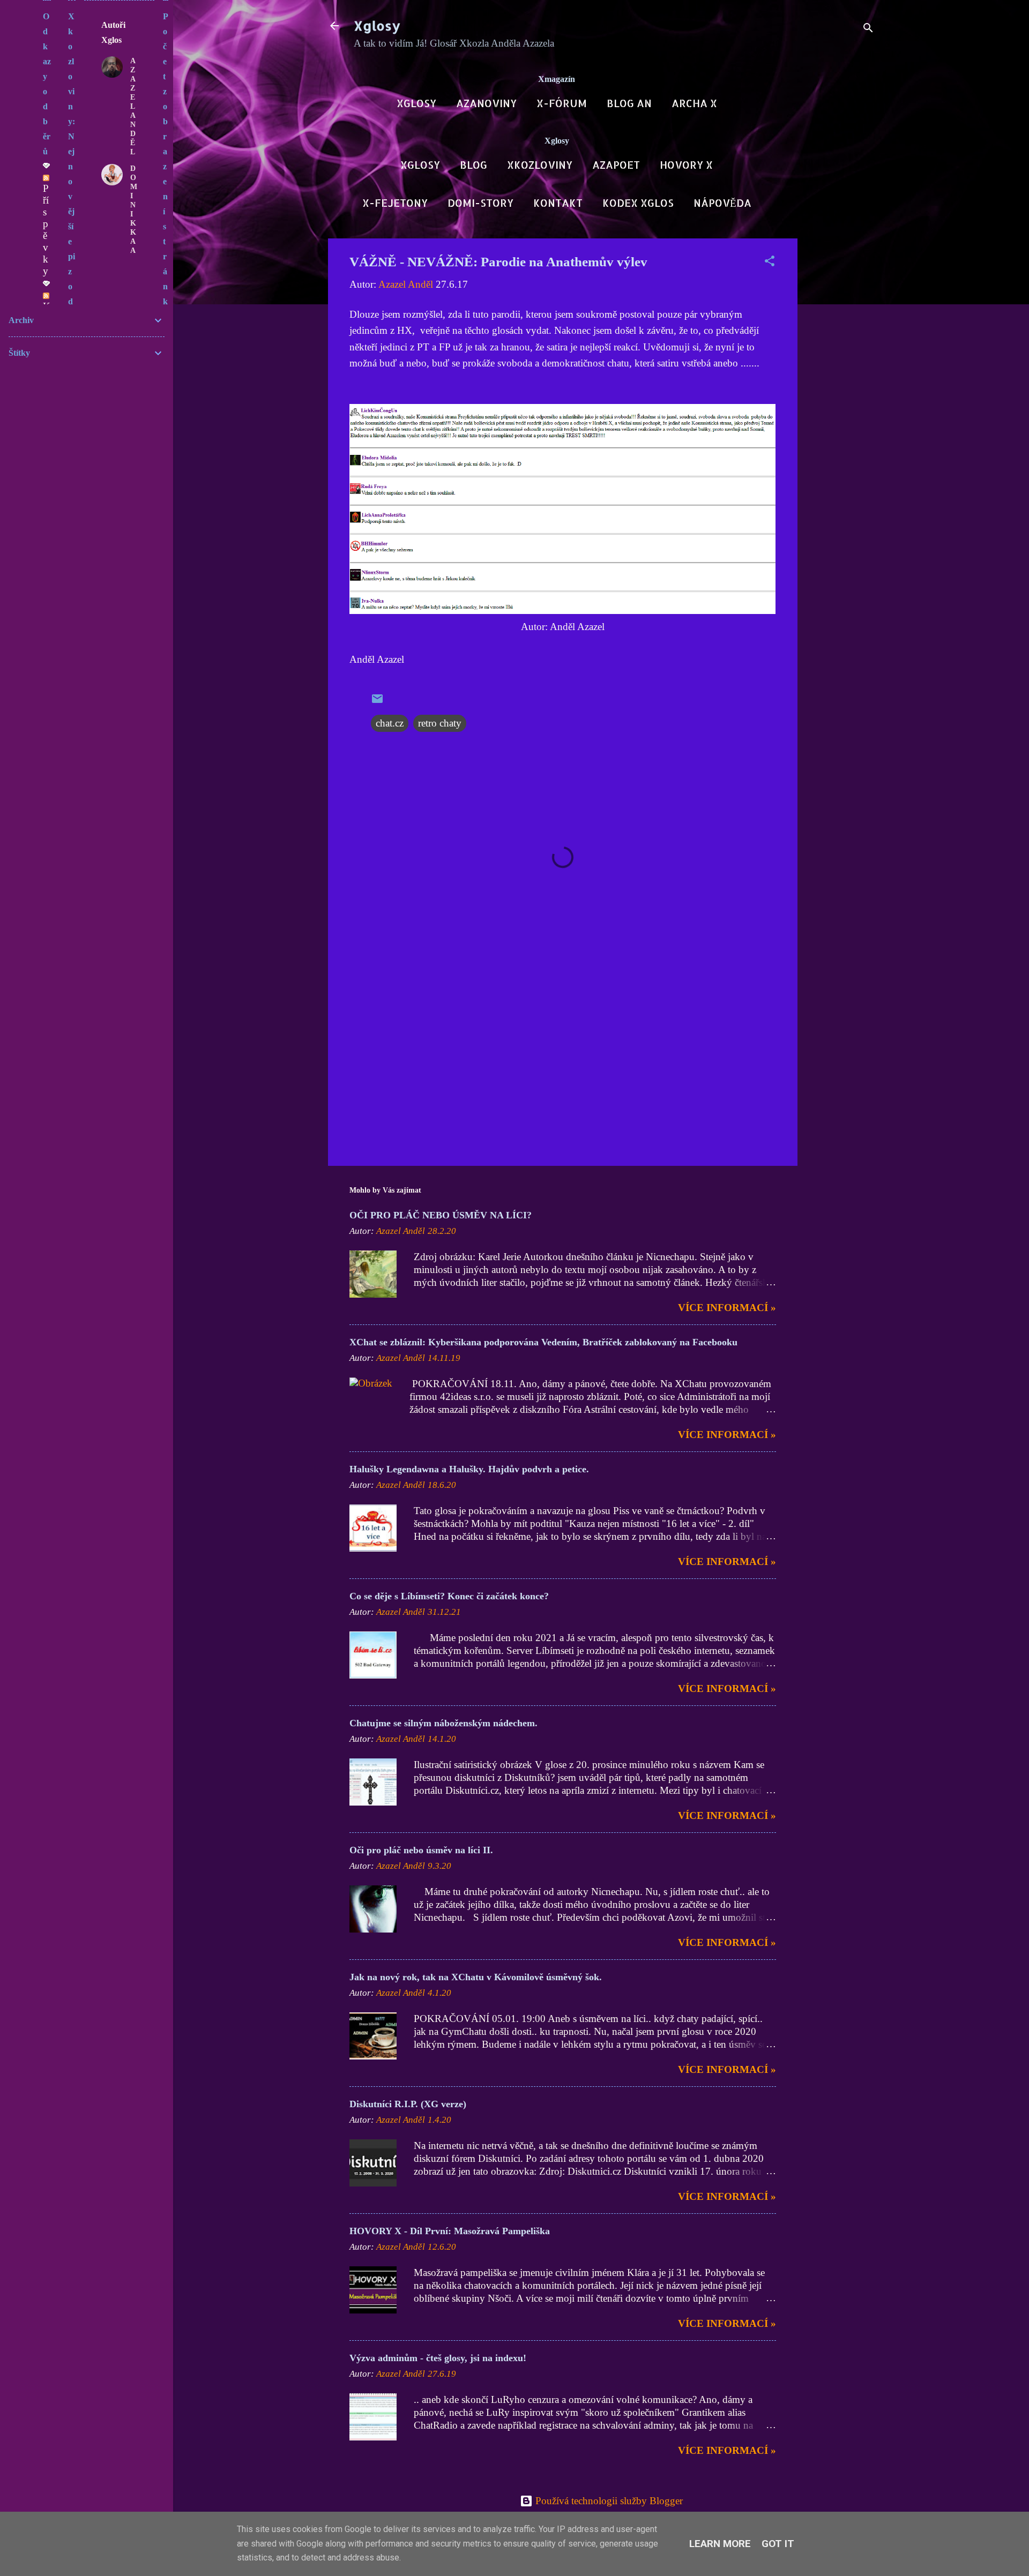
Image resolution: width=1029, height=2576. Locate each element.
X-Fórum (562, 103)
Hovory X (686, 165)
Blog (474, 165)
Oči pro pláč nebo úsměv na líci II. (421, 1850)
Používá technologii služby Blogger (608, 2501)
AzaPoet (616, 165)
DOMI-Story (480, 203)
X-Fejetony (395, 203)
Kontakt (558, 203)
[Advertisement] (840, 399)
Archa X (694, 103)
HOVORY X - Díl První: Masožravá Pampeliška (450, 2231)
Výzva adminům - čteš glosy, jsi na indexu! (438, 2358)
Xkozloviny (540, 165)
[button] (770, 263)
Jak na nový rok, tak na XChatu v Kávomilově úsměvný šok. (476, 1977)
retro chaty (440, 723)
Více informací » (727, 1308)
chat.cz (390, 723)
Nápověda (722, 203)
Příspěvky (46, 230)
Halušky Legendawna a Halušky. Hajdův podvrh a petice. (469, 1469)
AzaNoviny (486, 103)
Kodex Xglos (638, 203)
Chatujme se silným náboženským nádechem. (443, 1723)
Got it (778, 2544)
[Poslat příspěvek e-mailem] (377, 702)
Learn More (720, 2544)
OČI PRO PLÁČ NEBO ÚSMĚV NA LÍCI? (441, 1215)
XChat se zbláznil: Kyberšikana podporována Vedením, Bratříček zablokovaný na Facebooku (543, 1342)
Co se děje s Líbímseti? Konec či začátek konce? (449, 1596)
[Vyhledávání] (868, 29)
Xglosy (377, 25)
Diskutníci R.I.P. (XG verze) (408, 2104)
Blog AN (629, 103)
